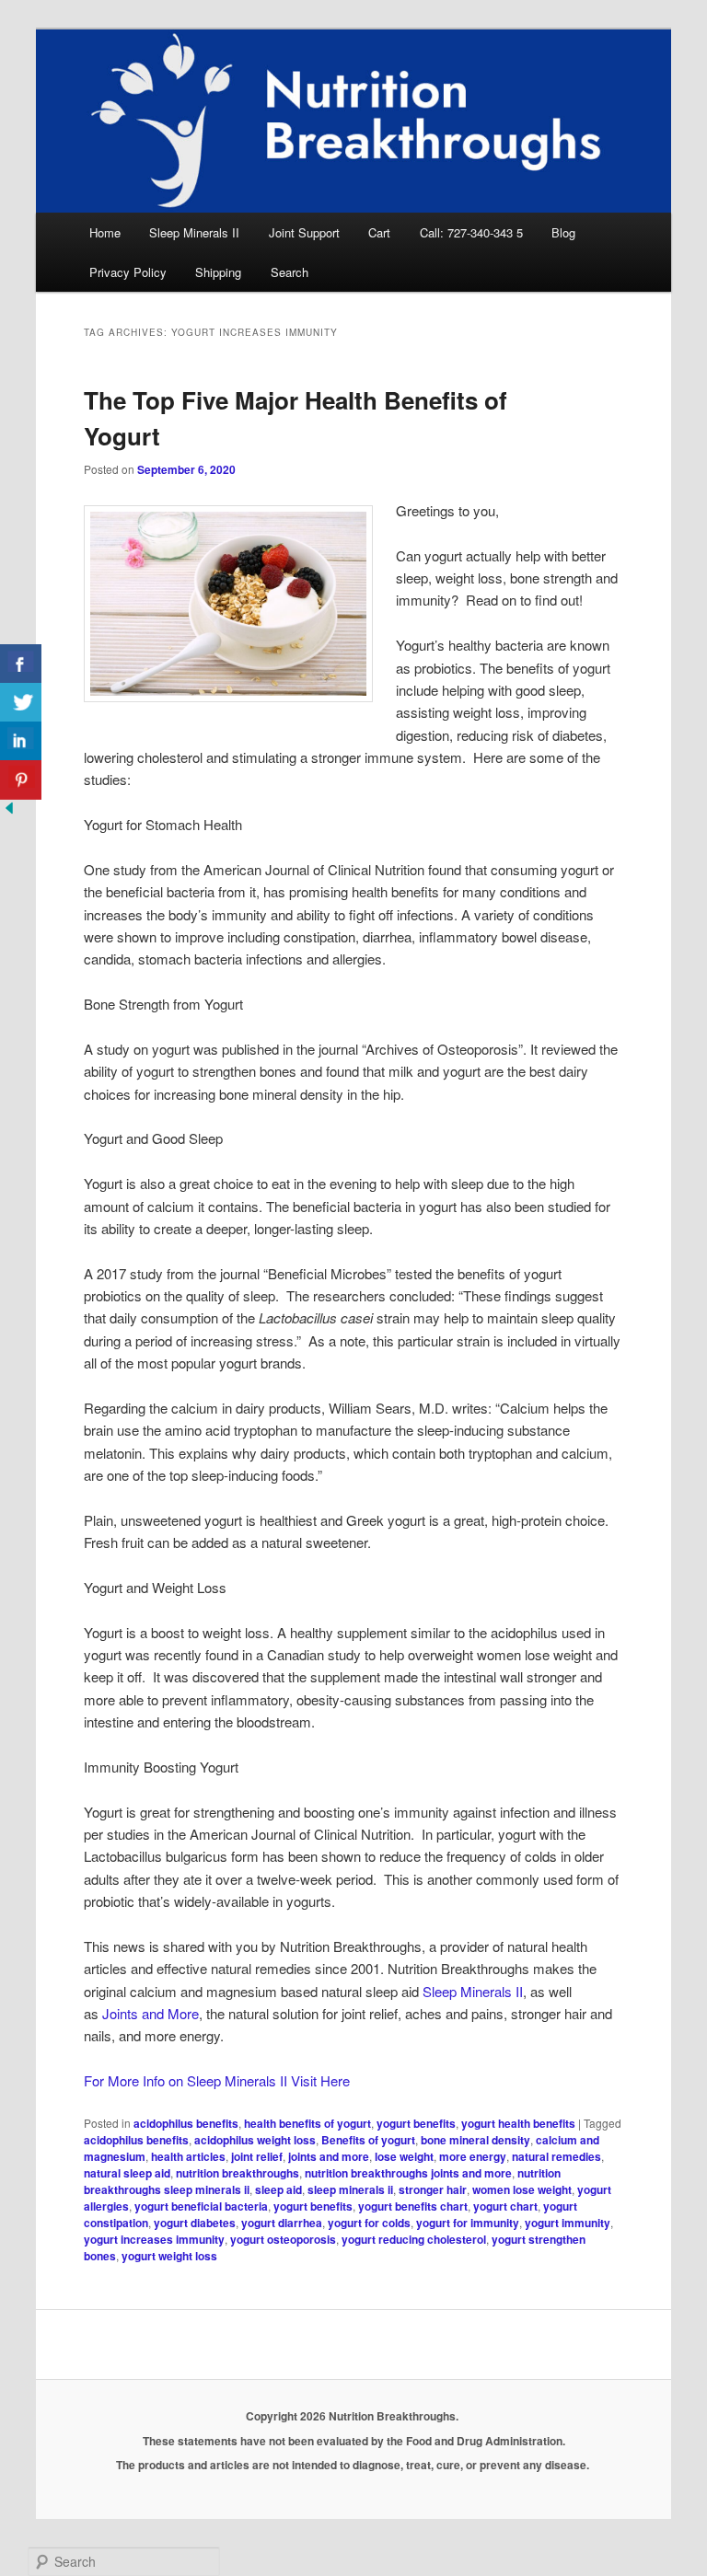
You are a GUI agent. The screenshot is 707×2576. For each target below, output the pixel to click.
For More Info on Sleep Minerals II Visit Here (217, 2080)
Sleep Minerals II (194, 232)
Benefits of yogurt (368, 2140)
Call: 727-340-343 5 (471, 232)
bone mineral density (475, 2140)
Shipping (218, 272)
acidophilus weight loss (255, 2140)
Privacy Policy (128, 272)
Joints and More (151, 2013)
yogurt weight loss (169, 2256)
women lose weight (522, 2189)
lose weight (404, 2156)
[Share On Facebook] (21, 664)
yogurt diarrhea (282, 2223)
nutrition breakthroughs (238, 2173)
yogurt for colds (369, 2223)
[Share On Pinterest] (21, 780)
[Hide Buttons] (9, 811)
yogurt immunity (568, 2223)
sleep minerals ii (350, 2189)
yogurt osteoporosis (283, 2239)
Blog (563, 232)
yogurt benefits (416, 2123)
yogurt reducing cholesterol (414, 2239)
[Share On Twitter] (21, 703)
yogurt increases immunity (154, 2239)
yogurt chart (505, 2206)
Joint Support (304, 232)
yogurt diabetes (195, 2223)
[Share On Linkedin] (21, 741)
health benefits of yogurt (307, 2123)
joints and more (329, 2156)
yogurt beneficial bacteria (201, 2206)
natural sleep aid (127, 2173)
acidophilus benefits (186, 2123)
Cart (379, 232)
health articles (188, 2156)
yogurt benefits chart (413, 2206)
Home (105, 232)
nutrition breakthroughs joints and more (408, 2173)
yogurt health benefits (518, 2123)
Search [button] (290, 272)
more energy (473, 2156)
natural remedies (556, 2156)
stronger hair (433, 2189)
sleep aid (278, 2189)
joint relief (257, 2156)
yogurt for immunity (468, 2223)
